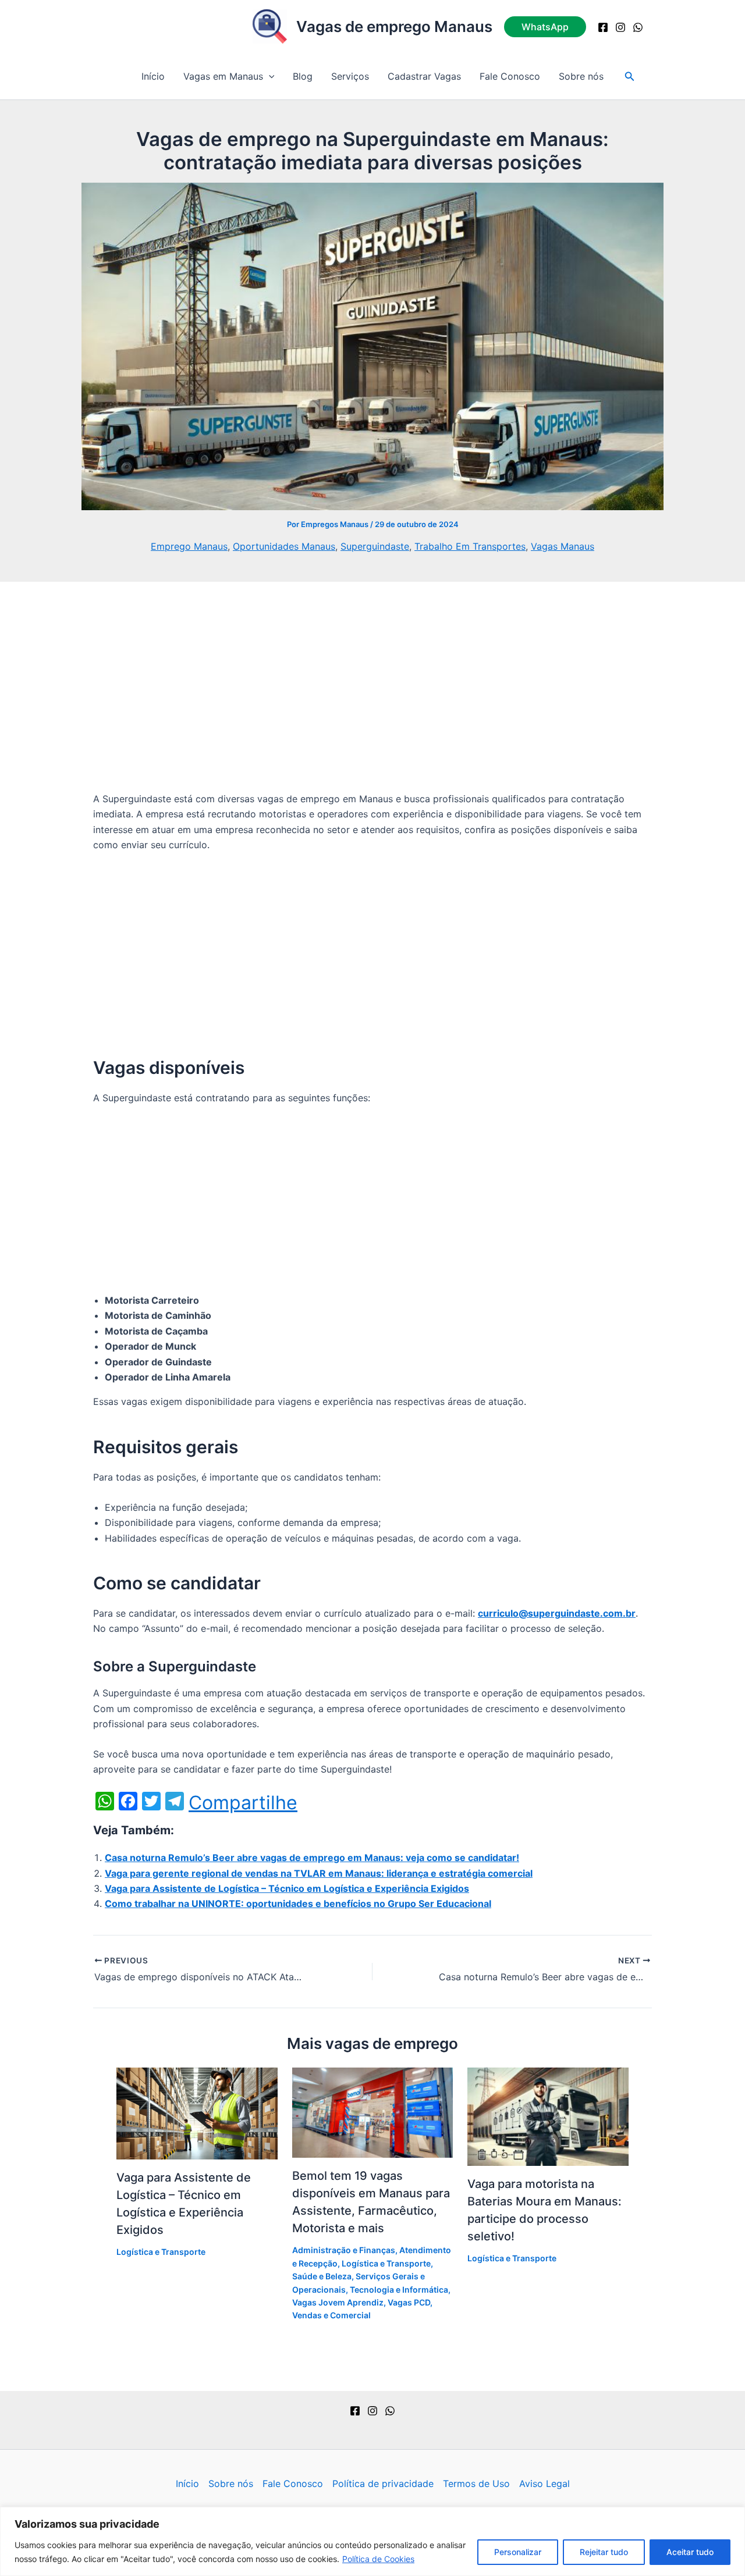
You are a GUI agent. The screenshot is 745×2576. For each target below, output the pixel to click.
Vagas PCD (409, 2302)
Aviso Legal (544, 2484)
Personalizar (518, 2552)
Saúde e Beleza (322, 2276)
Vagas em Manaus (223, 76)
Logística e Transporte (161, 2252)
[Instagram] (620, 27)
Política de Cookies (378, 2559)
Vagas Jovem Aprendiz (338, 2302)
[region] (372, 2541)
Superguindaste (375, 546)
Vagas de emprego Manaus (394, 26)
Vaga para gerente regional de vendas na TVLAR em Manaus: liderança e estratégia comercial (319, 1873)
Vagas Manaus (563, 546)
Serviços (350, 76)
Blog (303, 76)
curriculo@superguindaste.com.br (557, 1613)
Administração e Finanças (344, 2250)
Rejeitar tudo (604, 2552)
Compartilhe (243, 1803)
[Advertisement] (372, 705)
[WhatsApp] (638, 27)
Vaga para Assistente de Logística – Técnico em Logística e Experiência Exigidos (287, 1888)
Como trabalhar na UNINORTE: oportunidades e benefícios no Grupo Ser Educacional (298, 1903)
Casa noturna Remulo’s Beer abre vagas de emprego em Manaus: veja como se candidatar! (312, 1858)
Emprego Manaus (189, 546)
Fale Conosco (510, 76)
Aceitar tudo (690, 2552)
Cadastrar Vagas (424, 76)
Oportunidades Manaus (284, 546)
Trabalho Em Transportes (470, 546)
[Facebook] (603, 27)
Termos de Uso (476, 2484)
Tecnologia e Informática (399, 2289)
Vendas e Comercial (331, 2315)
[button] (545, 27)
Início (153, 76)
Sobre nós (581, 76)
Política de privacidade (383, 2484)
